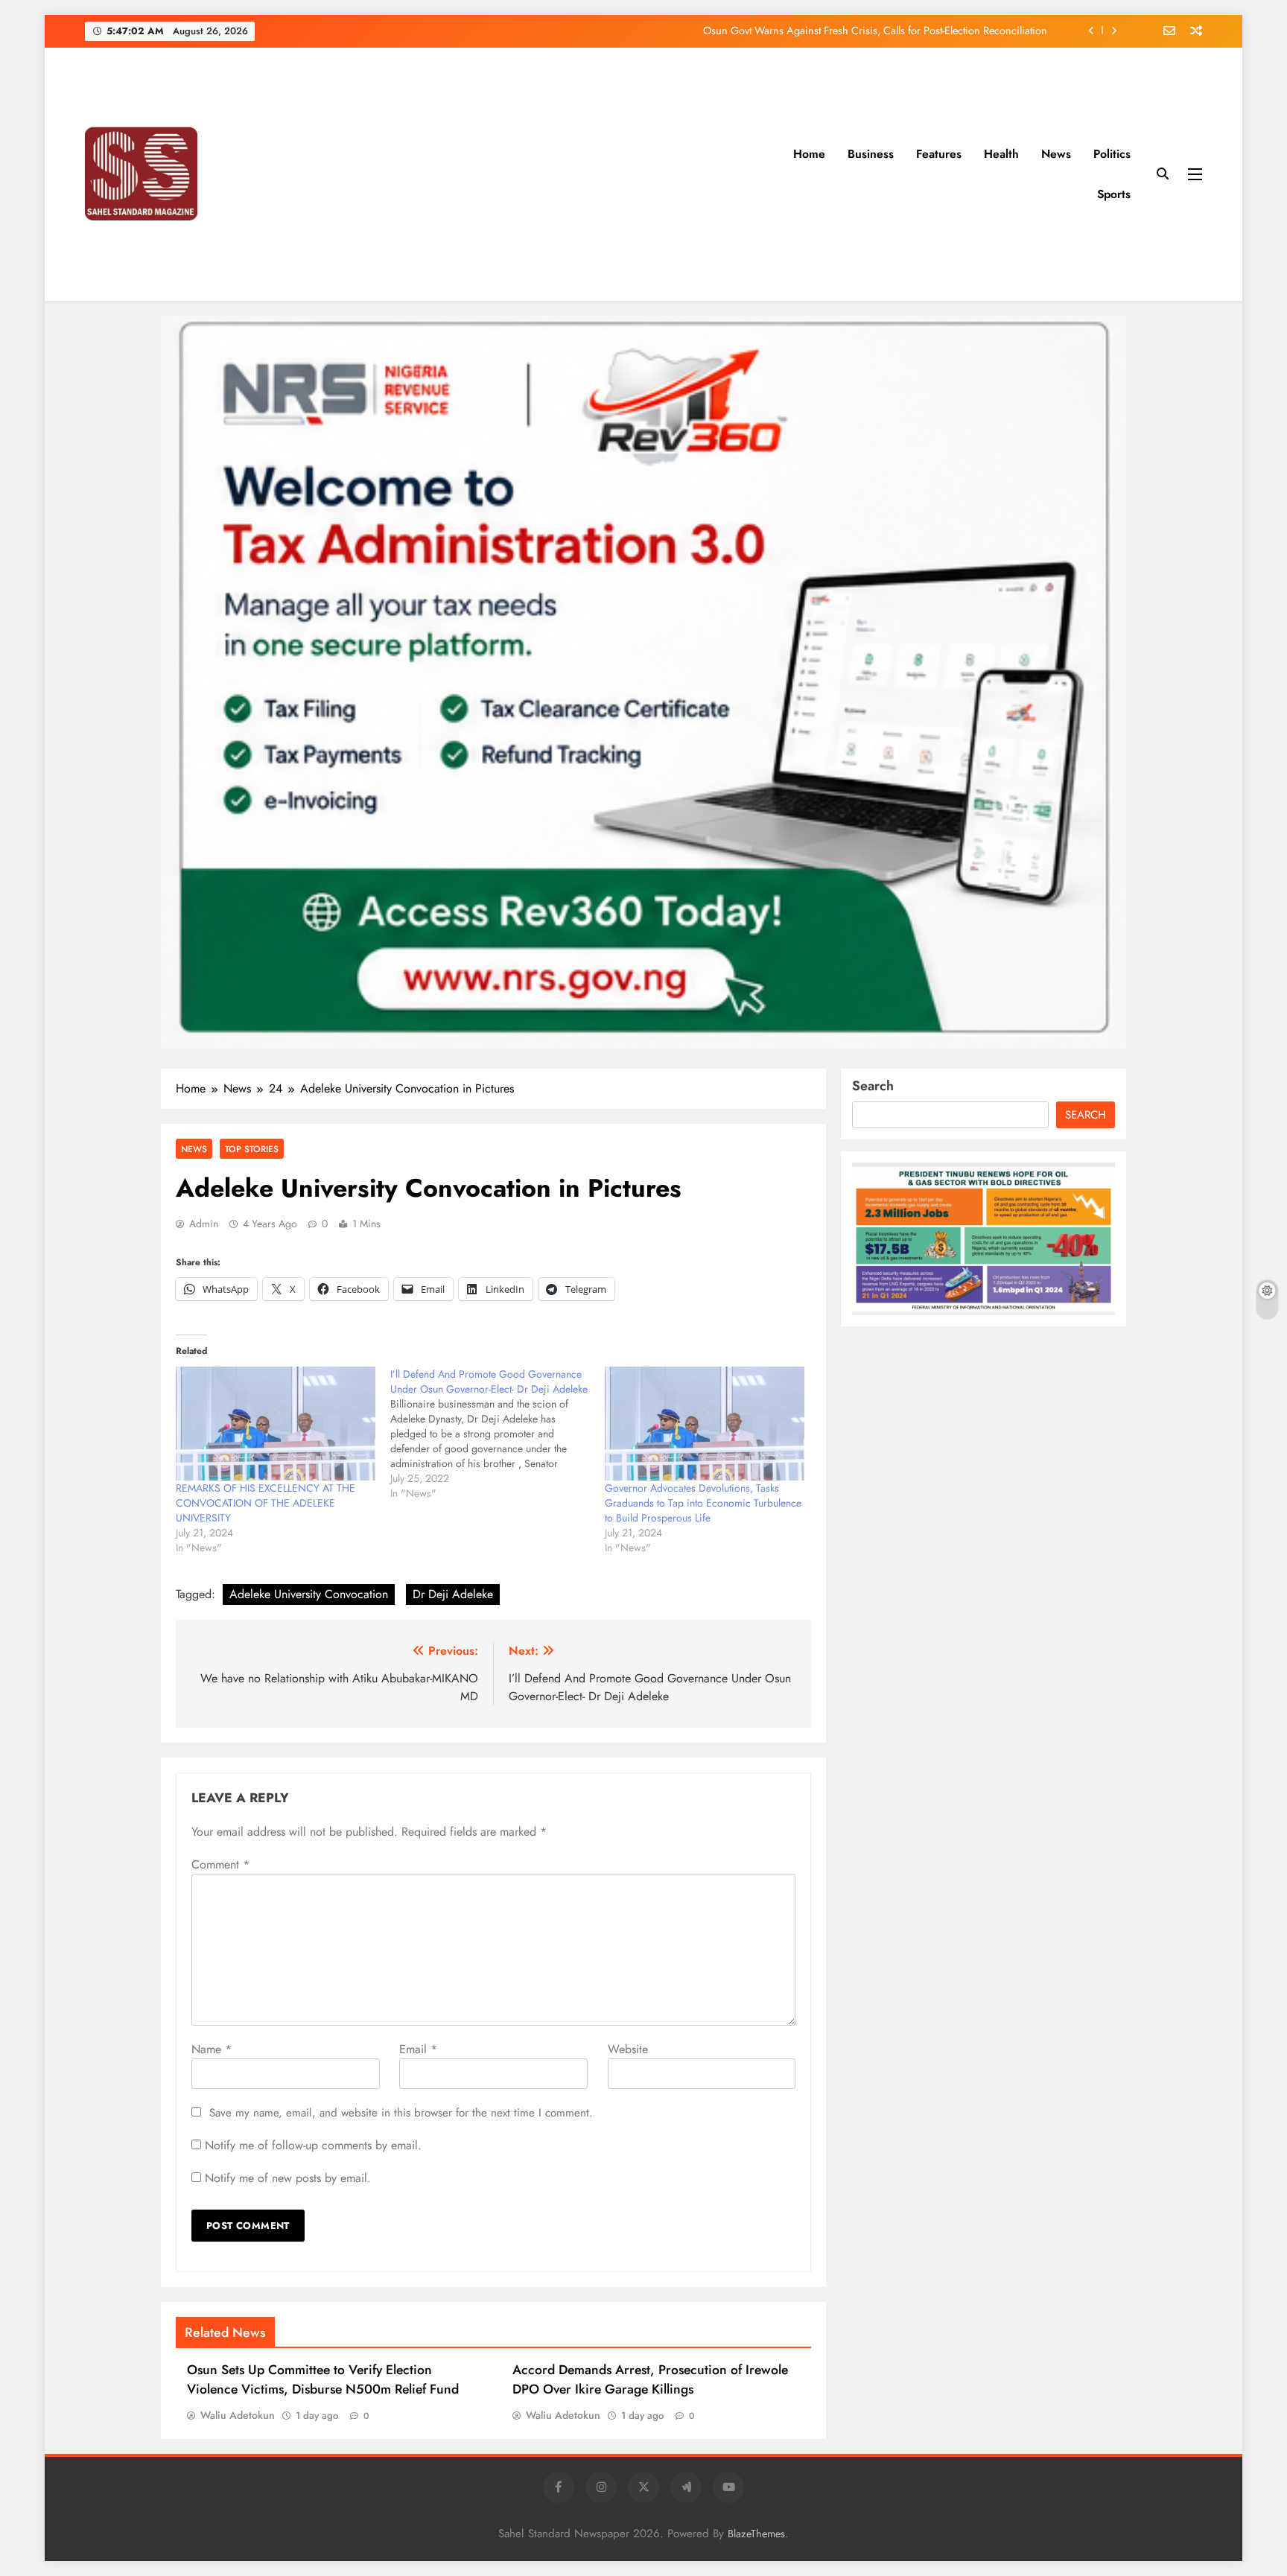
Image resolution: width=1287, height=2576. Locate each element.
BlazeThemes (756, 2534)
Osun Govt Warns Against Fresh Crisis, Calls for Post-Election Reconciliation (875, 31)
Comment (220, 1864)
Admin (204, 1224)
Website (628, 2049)
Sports (1114, 194)
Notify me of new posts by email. (288, 2178)
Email (418, 2049)
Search (873, 1086)
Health (1001, 154)
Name (212, 2049)
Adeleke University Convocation (309, 1594)
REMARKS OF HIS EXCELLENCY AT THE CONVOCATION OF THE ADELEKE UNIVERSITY (266, 1503)
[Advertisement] (569, 174)
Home (809, 154)
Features (939, 154)
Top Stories (252, 1149)
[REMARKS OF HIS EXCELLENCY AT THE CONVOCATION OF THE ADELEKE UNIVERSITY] (276, 1424)
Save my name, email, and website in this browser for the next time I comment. (401, 2113)
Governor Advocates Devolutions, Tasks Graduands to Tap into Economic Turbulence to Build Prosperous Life (703, 1503)
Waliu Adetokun (238, 2415)
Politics (1112, 154)
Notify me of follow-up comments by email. (313, 2145)
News (1056, 154)
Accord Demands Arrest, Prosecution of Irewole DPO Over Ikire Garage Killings (650, 2379)
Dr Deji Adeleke (453, 1594)
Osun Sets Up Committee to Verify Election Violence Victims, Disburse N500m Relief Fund (323, 2379)
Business (871, 154)
